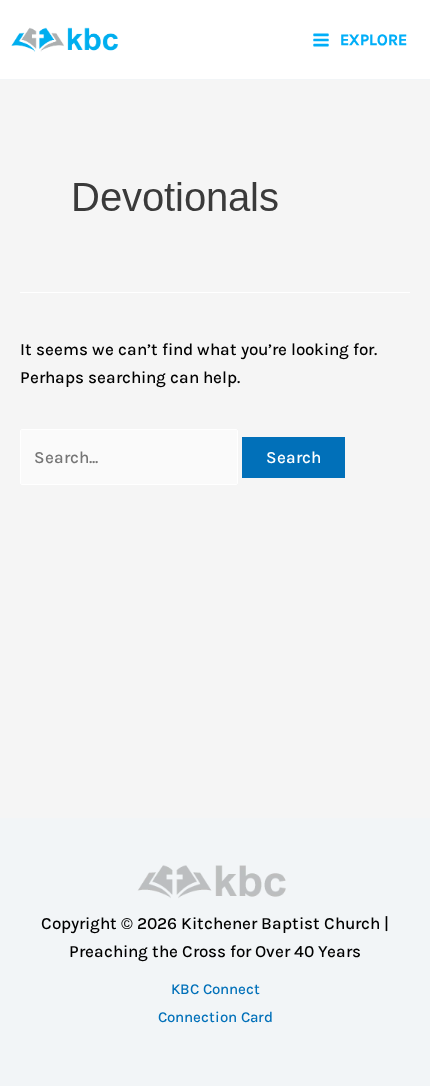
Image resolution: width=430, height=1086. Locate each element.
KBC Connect (215, 989)
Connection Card (215, 1017)
